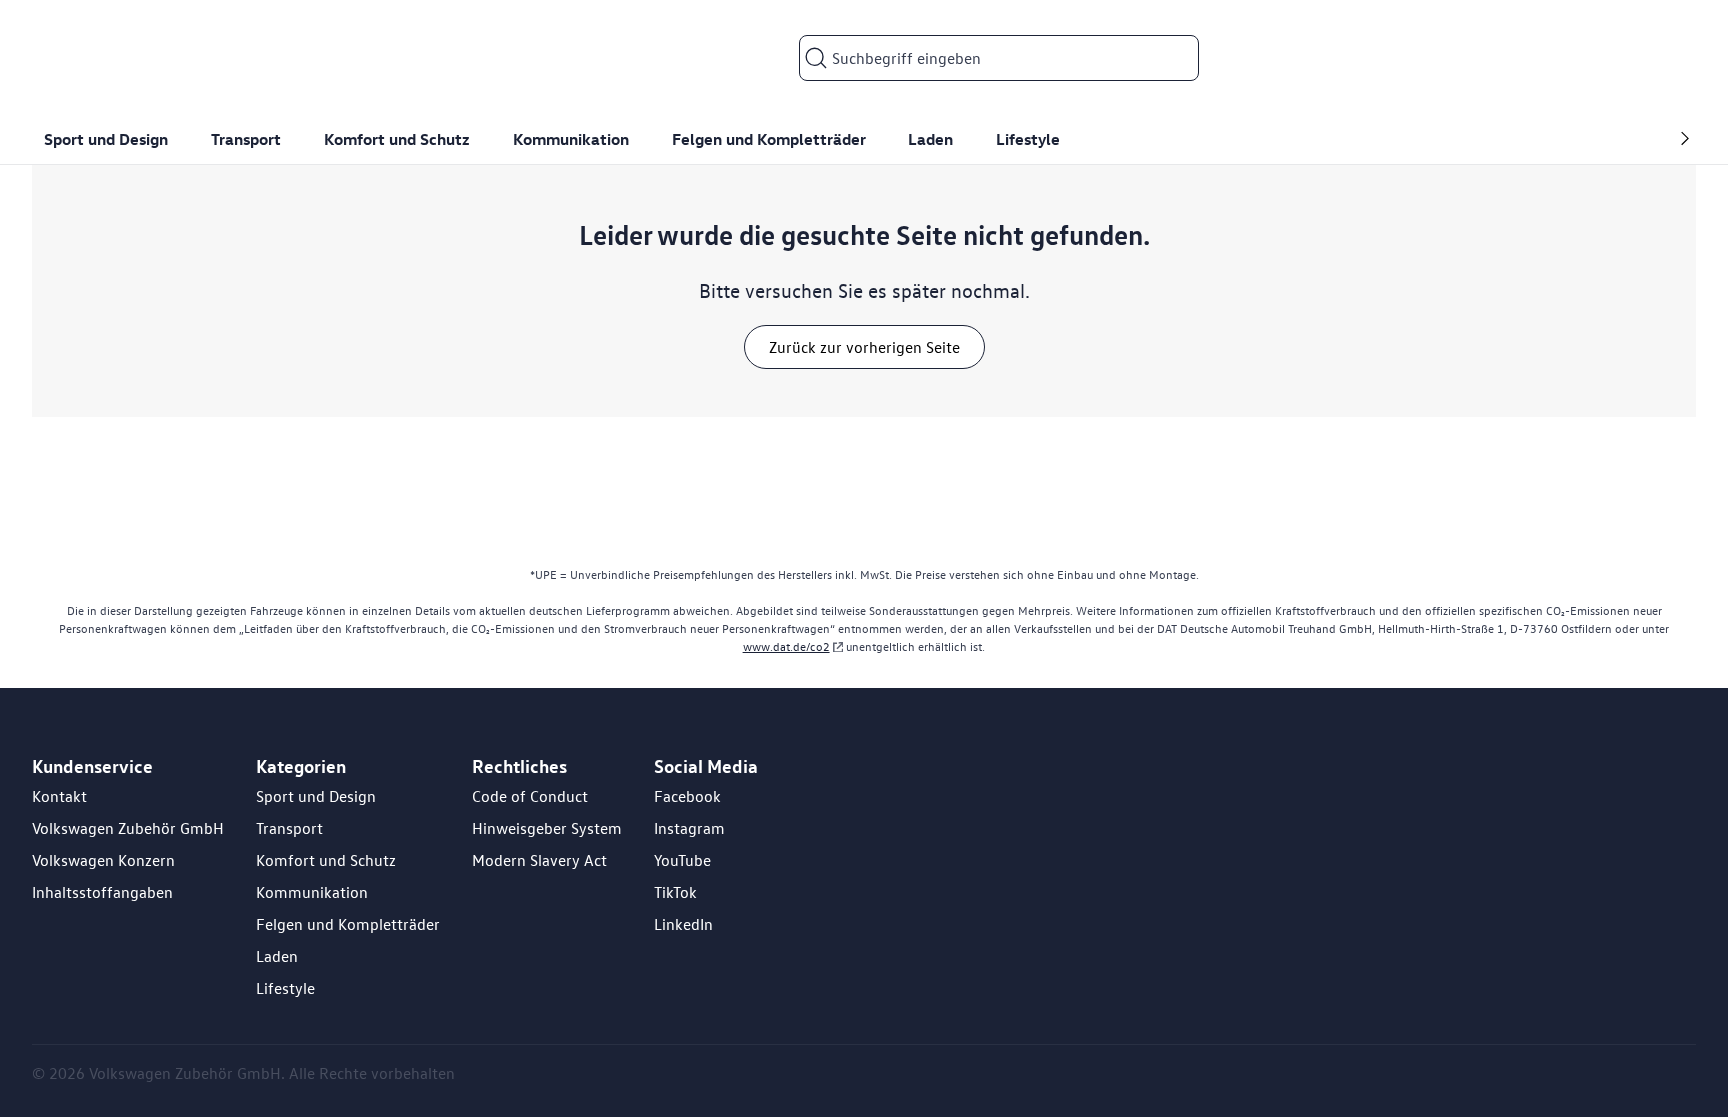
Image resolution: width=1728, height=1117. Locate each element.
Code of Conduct (530, 796)
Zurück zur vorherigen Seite (864, 347)
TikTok (675, 892)
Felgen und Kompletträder (348, 924)
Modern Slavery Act (539, 860)
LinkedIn (683, 924)
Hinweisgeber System (547, 828)
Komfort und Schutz (326, 860)
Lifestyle (285, 988)
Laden (277, 956)
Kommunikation (312, 892)
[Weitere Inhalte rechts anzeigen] (1680, 139)
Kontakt (59, 796)
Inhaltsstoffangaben (102, 892)
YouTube (682, 860)
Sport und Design (316, 796)
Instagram (689, 828)
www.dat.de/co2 (786, 646)
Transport (289, 828)
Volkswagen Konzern (103, 860)
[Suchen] (816, 58)
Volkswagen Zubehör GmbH (128, 828)
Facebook (687, 796)
